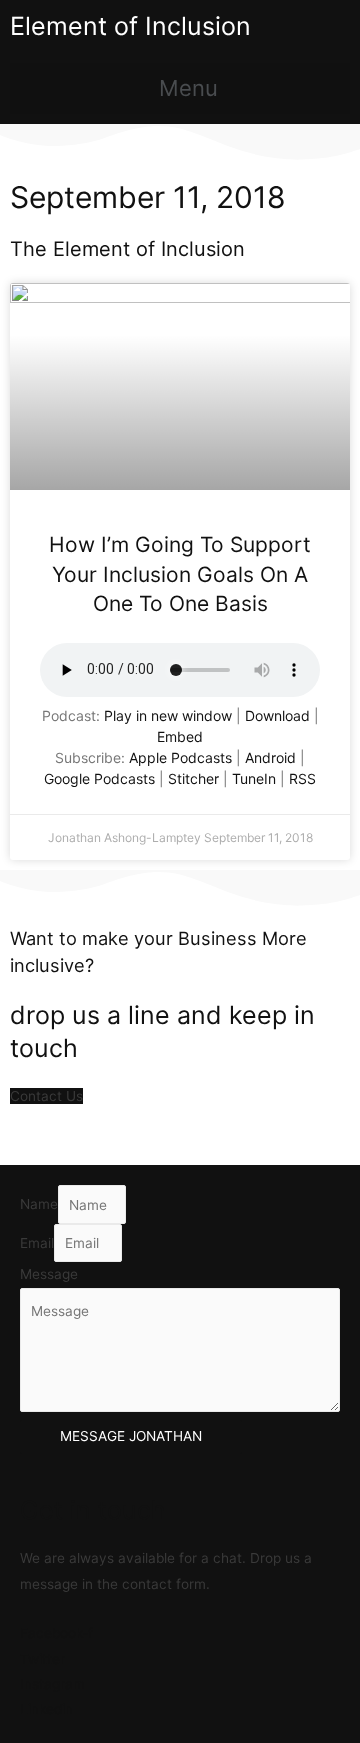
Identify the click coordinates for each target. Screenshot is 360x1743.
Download (277, 715)
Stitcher (193, 778)
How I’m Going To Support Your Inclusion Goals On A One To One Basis (180, 574)
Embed (180, 736)
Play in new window (168, 715)
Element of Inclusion (130, 26)
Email (37, 1243)
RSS (302, 778)
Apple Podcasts (180, 757)
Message (49, 1274)
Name (39, 1205)
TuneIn (254, 778)
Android (270, 757)
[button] (180, 89)
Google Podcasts (99, 778)
